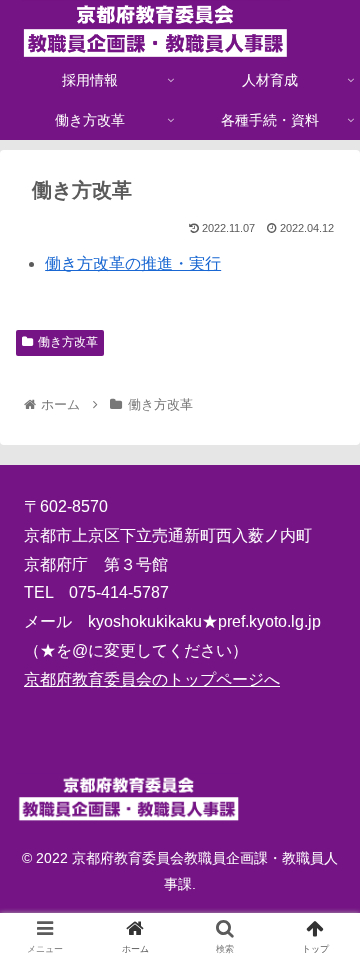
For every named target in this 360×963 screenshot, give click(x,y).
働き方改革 (68, 342)
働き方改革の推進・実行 (133, 263)
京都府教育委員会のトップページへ (152, 679)
